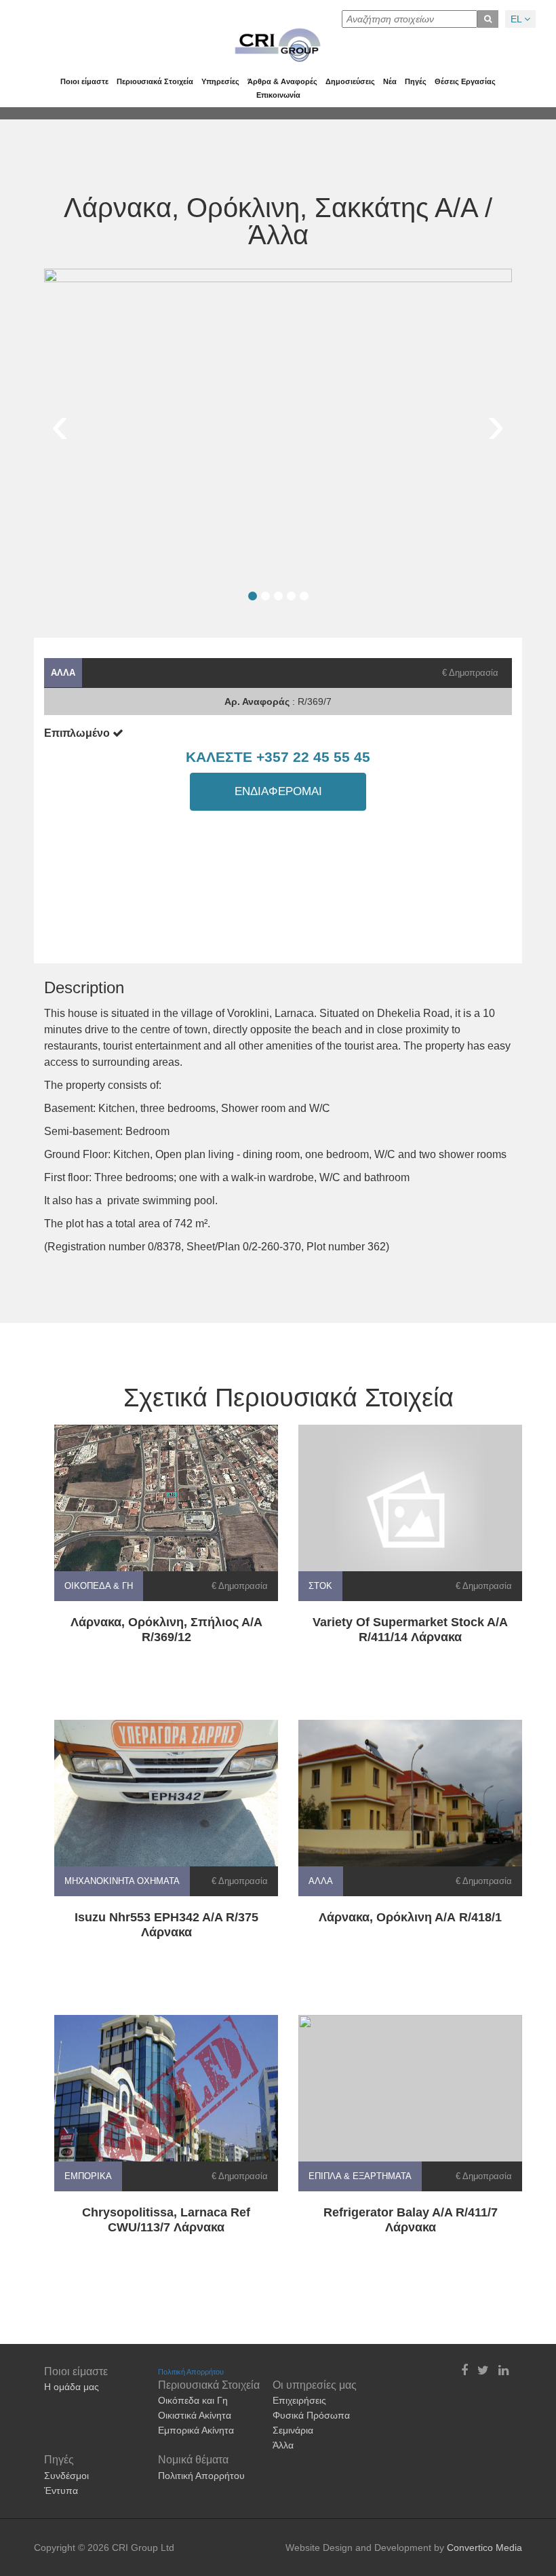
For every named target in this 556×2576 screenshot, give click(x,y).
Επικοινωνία (278, 95)
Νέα (390, 81)
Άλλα (283, 2445)
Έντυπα (61, 2491)
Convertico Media (484, 2548)
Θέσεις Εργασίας (465, 81)
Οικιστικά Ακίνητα (195, 2415)
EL (517, 19)
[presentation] (60, 425)
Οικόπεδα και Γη (193, 2400)
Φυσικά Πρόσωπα (311, 2415)
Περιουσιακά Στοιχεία (155, 81)
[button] (253, 596)
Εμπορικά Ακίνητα (196, 2430)
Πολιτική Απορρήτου (191, 2372)
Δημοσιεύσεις (350, 81)
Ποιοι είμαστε (84, 81)
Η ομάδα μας (72, 2387)
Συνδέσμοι (66, 2476)
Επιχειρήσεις (299, 2400)
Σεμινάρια (293, 2430)
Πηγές (416, 81)
